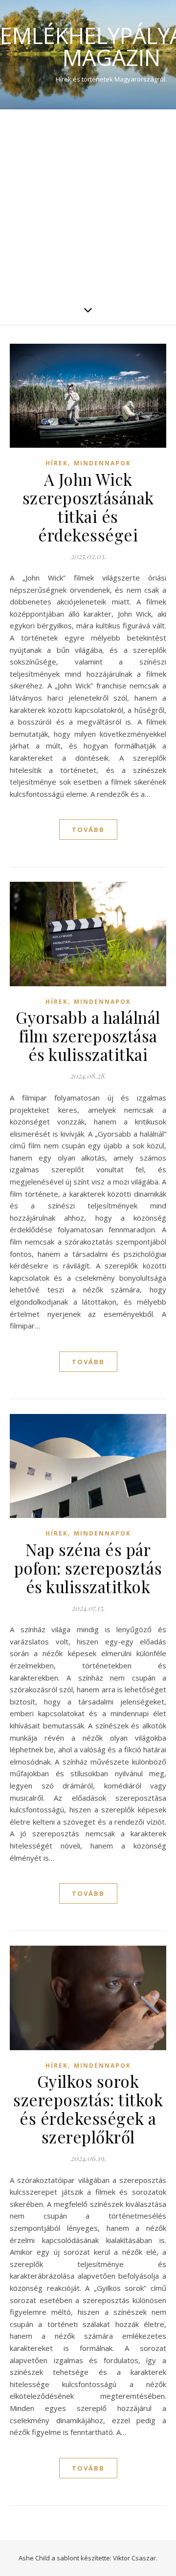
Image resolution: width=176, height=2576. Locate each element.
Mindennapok (102, 463)
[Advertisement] (88, 202)
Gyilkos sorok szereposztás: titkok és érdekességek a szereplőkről (88, 2109)
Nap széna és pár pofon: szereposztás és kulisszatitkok (88, 1568)
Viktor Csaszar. (135, 2558)
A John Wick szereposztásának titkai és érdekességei (88, 507)
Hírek (57, 463)
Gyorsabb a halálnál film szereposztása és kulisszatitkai (88, 1036)
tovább (88, 830)
